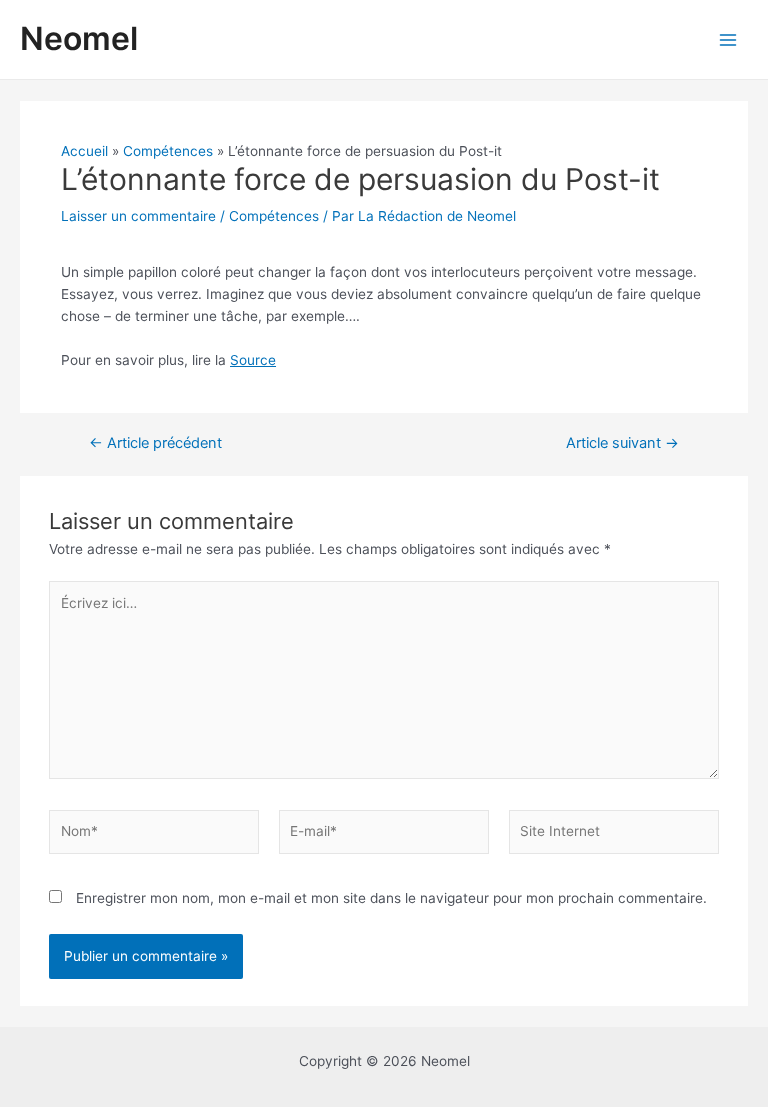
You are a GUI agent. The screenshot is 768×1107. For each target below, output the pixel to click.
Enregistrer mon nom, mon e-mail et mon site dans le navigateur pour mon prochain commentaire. (391, 898)
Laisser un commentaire (138, 216)
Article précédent (155, 443)
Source (253, 360)
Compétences (274, 216)
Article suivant (622, 443)
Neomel (79, 38)
